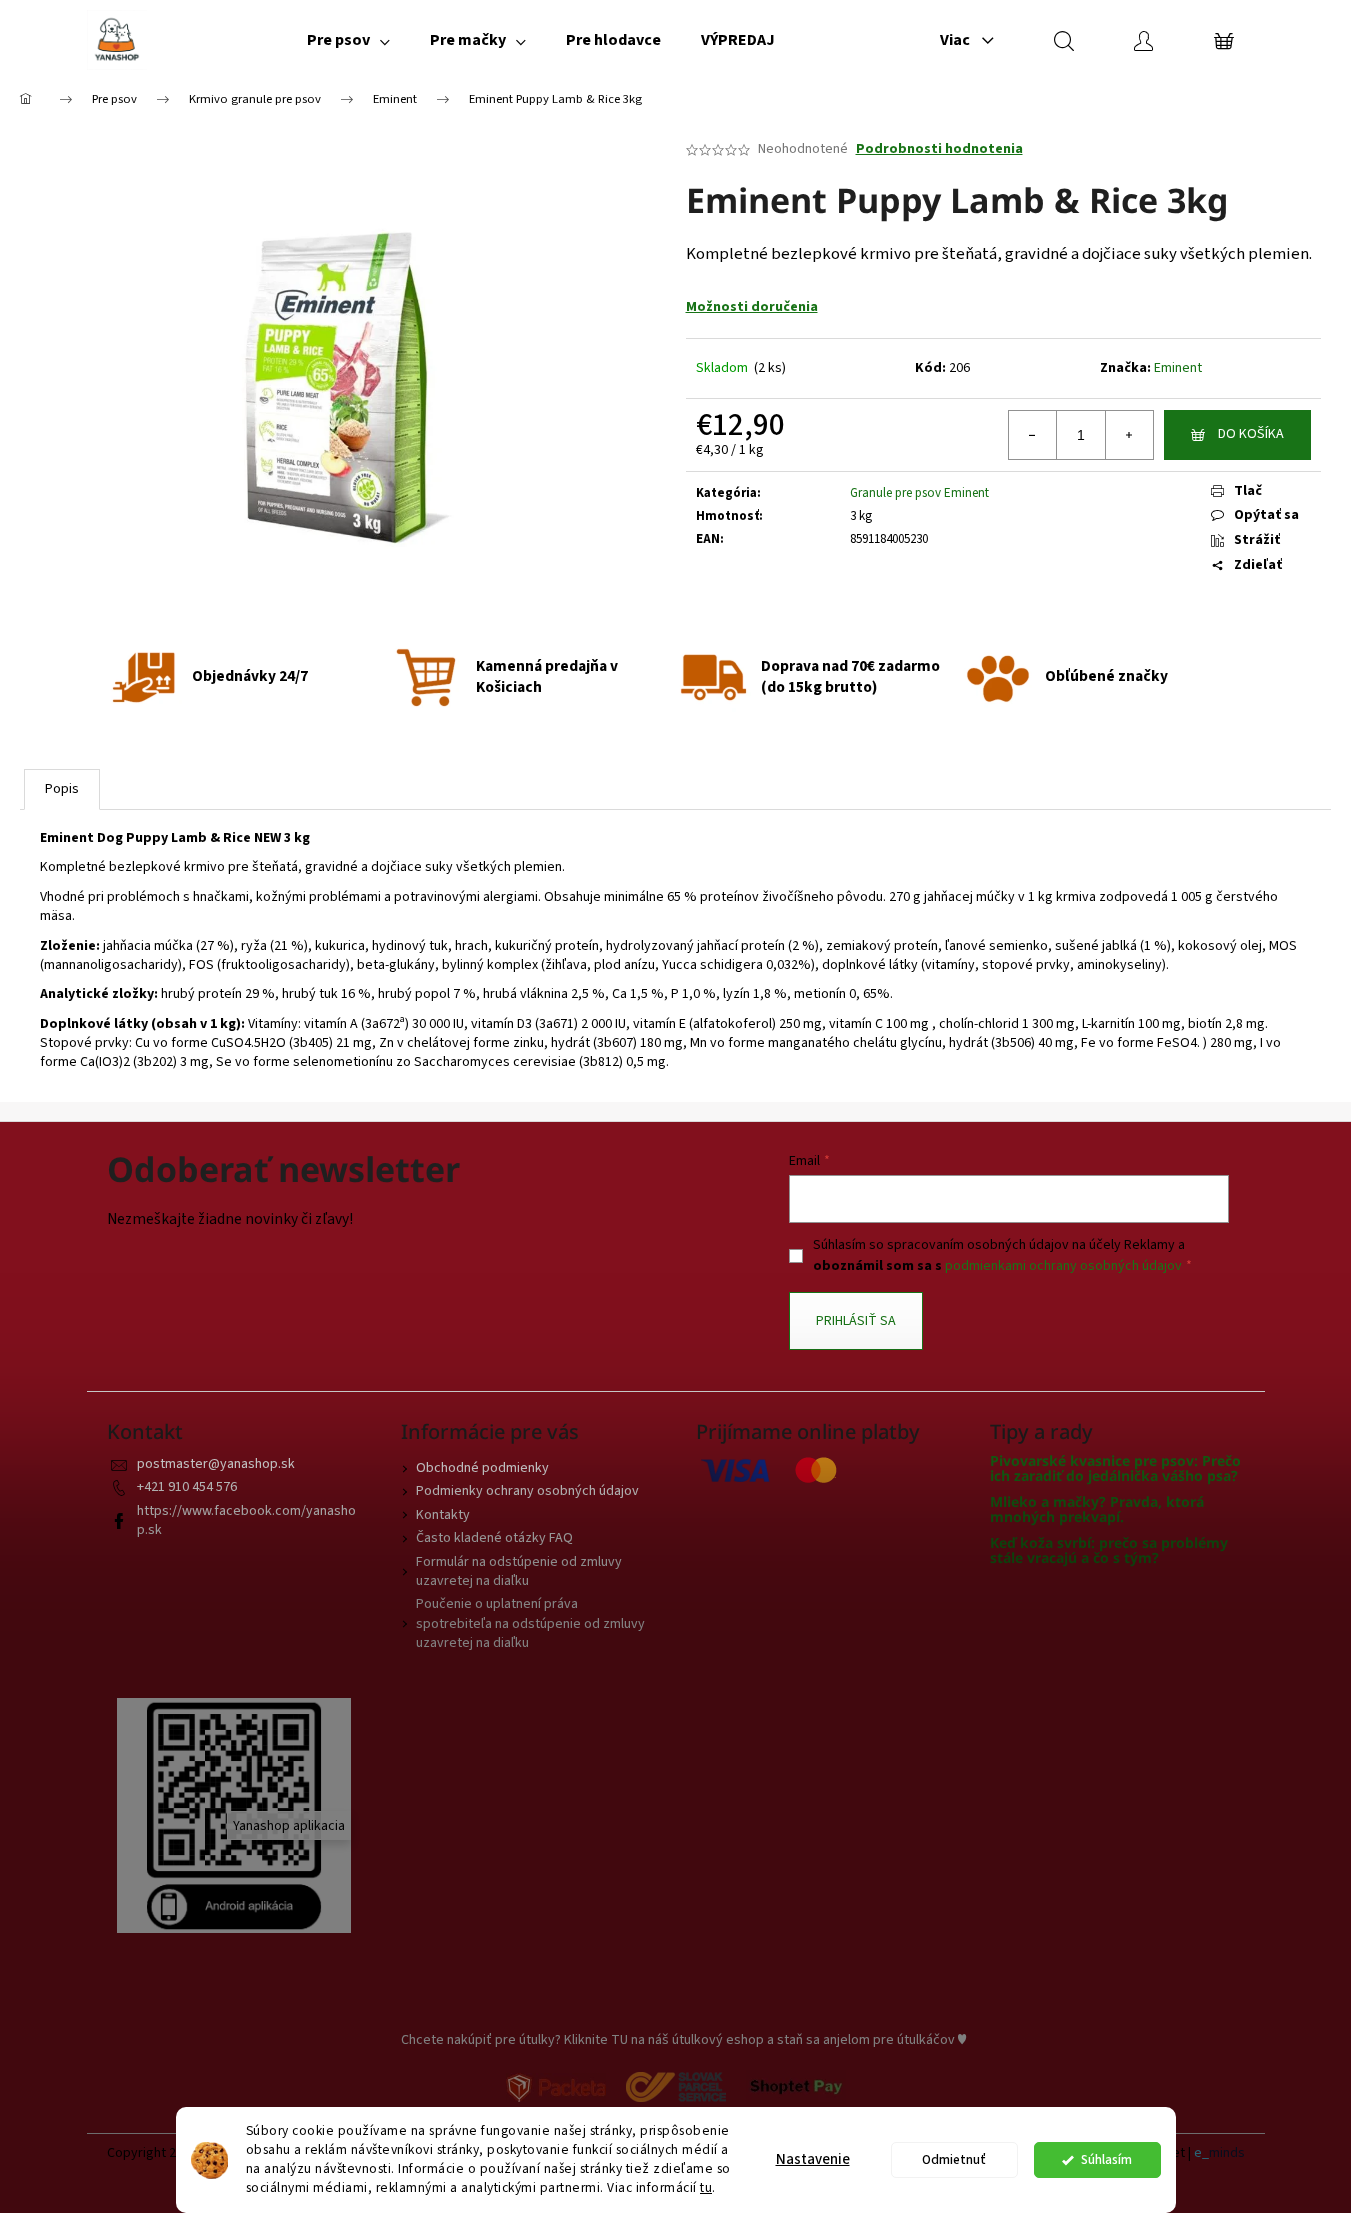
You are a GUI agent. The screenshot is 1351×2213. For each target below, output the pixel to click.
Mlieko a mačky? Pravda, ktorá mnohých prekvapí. (1097, 1509)
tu (706, 2187)
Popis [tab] (62, 789)
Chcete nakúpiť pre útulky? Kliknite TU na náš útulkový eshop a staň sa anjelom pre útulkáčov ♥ (683, 2040)
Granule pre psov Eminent (919, 493)
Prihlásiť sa (856, 1321)
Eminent (1178, 368)
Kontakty (443, 1515)
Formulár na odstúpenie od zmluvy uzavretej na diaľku (519, 1571)
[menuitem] (348, 40)
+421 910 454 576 (187, 1487)
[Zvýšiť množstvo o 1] (1129, 435)
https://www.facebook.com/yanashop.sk (246, 1520)
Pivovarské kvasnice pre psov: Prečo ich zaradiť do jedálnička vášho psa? (1115, 1468)
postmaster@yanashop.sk (216, 1464)
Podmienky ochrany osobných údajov (527, 1491)
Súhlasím (1106, 2159)
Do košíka (1251, 434)
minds (1227, 2153)
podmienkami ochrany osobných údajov (1063, 1266)
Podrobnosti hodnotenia (939, 149)
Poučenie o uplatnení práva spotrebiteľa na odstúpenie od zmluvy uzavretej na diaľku (530, 1623)
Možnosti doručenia (752, 307)
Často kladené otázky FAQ (494, 1538)
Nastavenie (813, 2159)
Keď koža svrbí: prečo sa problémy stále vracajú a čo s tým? (1109, 1550)
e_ (1201, 2153)
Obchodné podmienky (482, 1468)
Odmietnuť (954, 2159)
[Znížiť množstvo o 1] (1033, 435)
